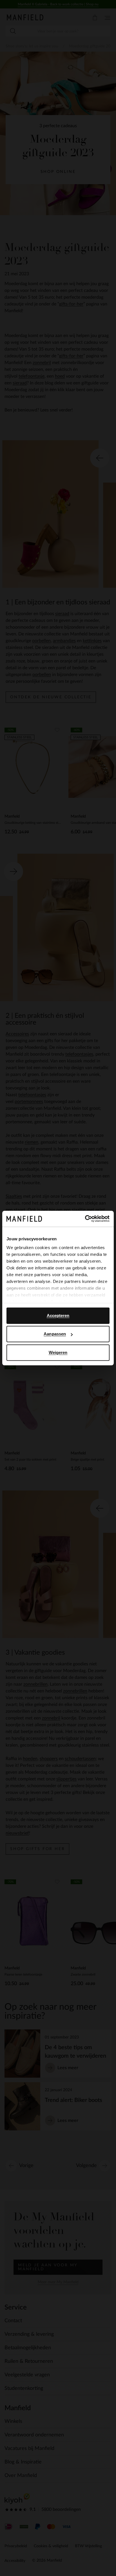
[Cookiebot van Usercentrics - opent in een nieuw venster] (85, 1219)
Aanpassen (55, 1334)
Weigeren (58, 1352)
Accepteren (58, 1315)
